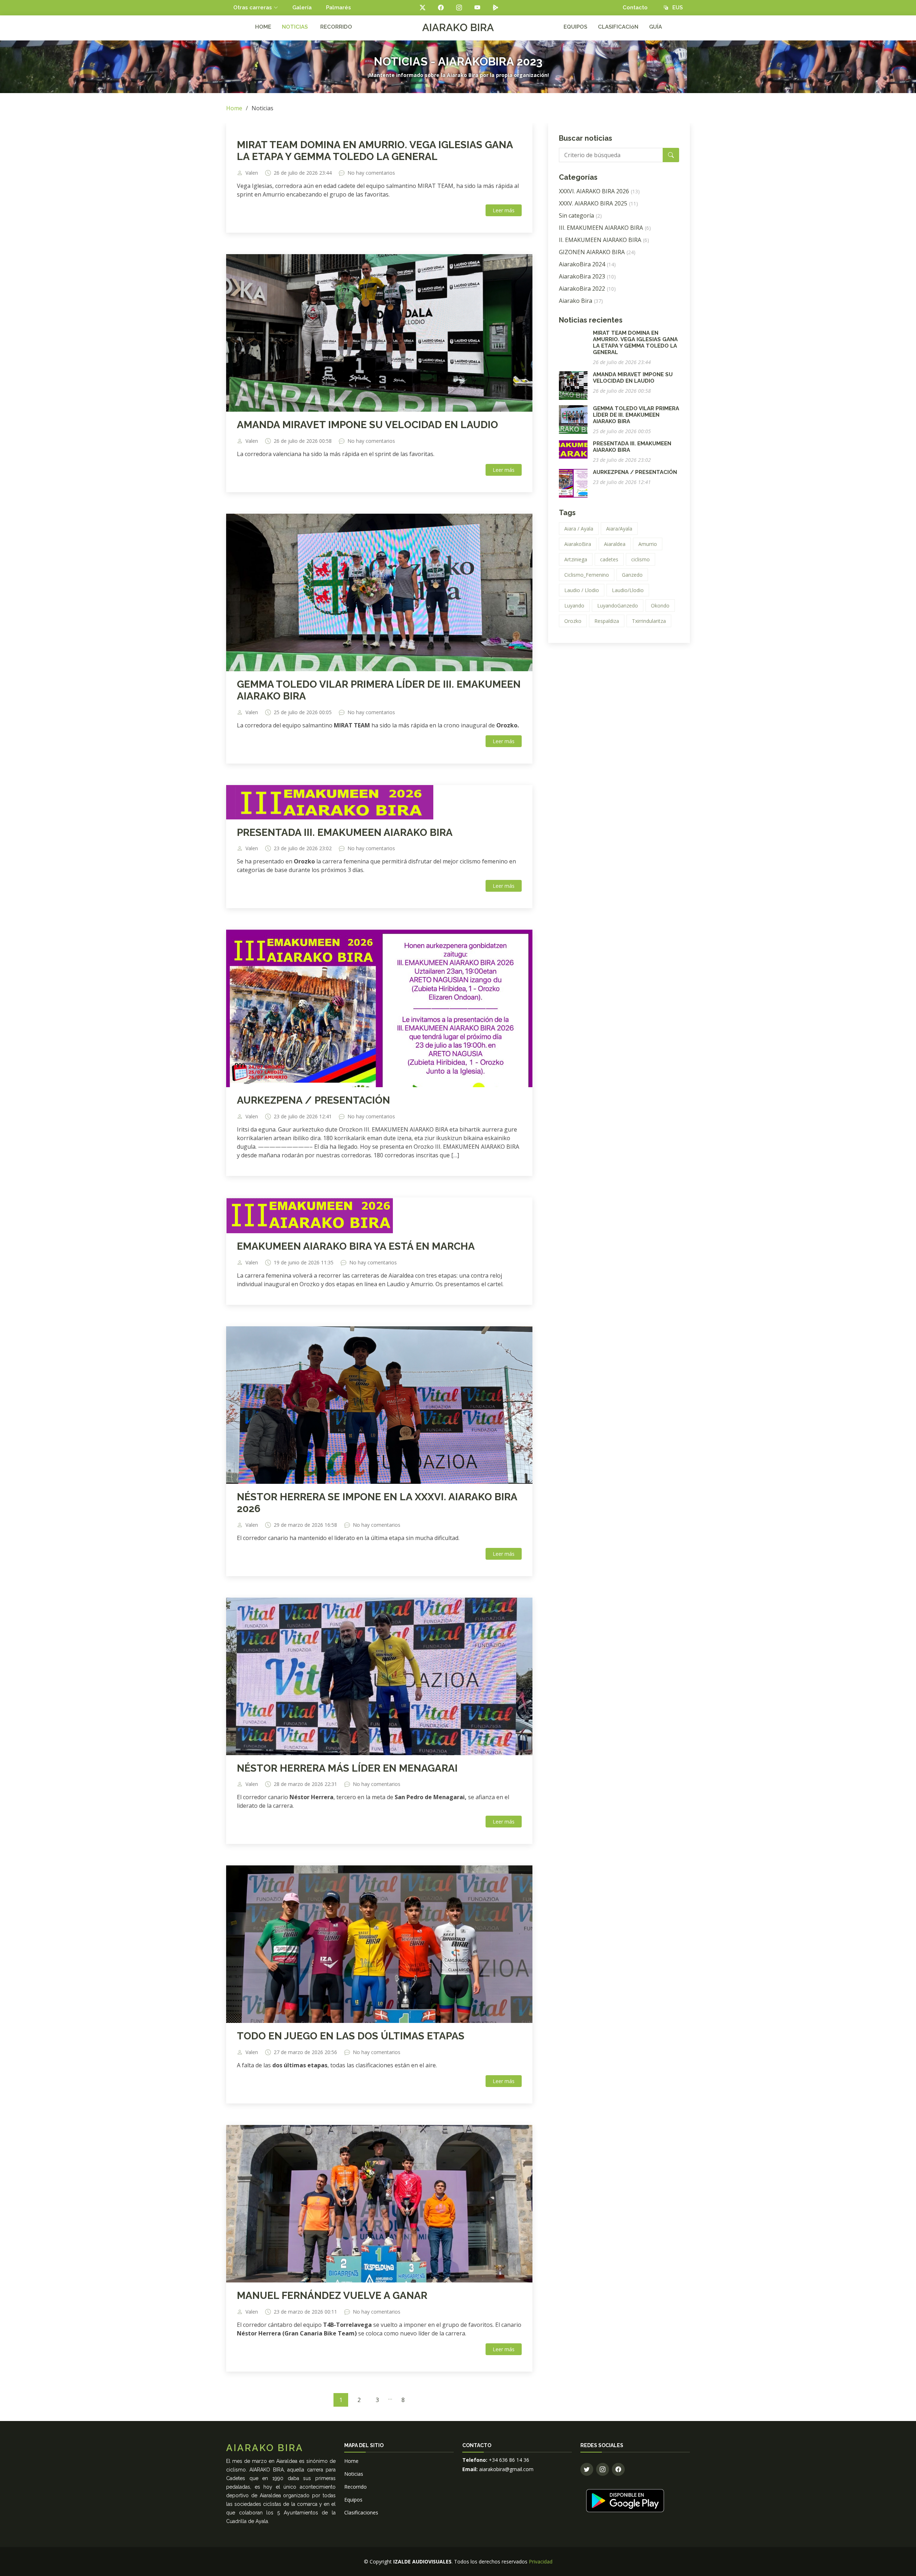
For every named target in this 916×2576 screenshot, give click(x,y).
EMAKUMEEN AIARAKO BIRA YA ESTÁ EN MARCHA (356, 1246)
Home (234, 108)
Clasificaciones (361, 2512)
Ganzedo (632, 575)
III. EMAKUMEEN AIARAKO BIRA (605, 228)
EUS (675, 8)
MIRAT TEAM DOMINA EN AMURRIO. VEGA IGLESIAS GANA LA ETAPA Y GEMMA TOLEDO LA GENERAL (375, 151)
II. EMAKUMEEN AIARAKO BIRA (604, 240)
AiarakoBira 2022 (587, 289)
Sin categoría (580, 216)
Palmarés (338, 8)
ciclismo (640, 559)
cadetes (609, 559)
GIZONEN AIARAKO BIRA (597, 252)
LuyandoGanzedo (618, 606)
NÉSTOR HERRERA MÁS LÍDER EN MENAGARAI (347, 1768)
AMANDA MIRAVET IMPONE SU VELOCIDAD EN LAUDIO (367, 425)
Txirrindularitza (649, 621)
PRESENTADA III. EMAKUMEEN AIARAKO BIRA (345, 832)
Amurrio (648, 544)
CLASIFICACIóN (618, 27)
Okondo (660, 606)
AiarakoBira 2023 (587, 276)
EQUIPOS (575, 27)
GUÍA (656, 27)
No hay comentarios (371, 173)
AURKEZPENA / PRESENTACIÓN (313, 1100)
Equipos (353, 2500)
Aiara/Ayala (619, 529)
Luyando (574, 606)
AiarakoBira (578, 544)
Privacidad (541, 2562)
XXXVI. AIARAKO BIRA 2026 (599, 191)
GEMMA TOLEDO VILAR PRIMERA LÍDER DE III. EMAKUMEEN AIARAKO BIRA (636, 415)
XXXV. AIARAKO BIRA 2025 (598, 203)
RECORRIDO (336, 27)
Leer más (504, 210)
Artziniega (576, 559)
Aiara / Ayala (579, 529)
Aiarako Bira (581, 301)
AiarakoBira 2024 (587, 264)
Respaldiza (607, 621)
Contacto (635, 8)
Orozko (573, 621)
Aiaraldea (615, 544)
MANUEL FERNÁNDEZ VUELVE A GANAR (332, 2296)
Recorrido (355, 2487)
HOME (263, 27)
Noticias (354, 2474)
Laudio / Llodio (582, 590)
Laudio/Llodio (628, 590)
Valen (252, 173)
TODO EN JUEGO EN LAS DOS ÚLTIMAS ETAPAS (351, 2036)
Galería (302, 8)
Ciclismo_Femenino (587, 575)
